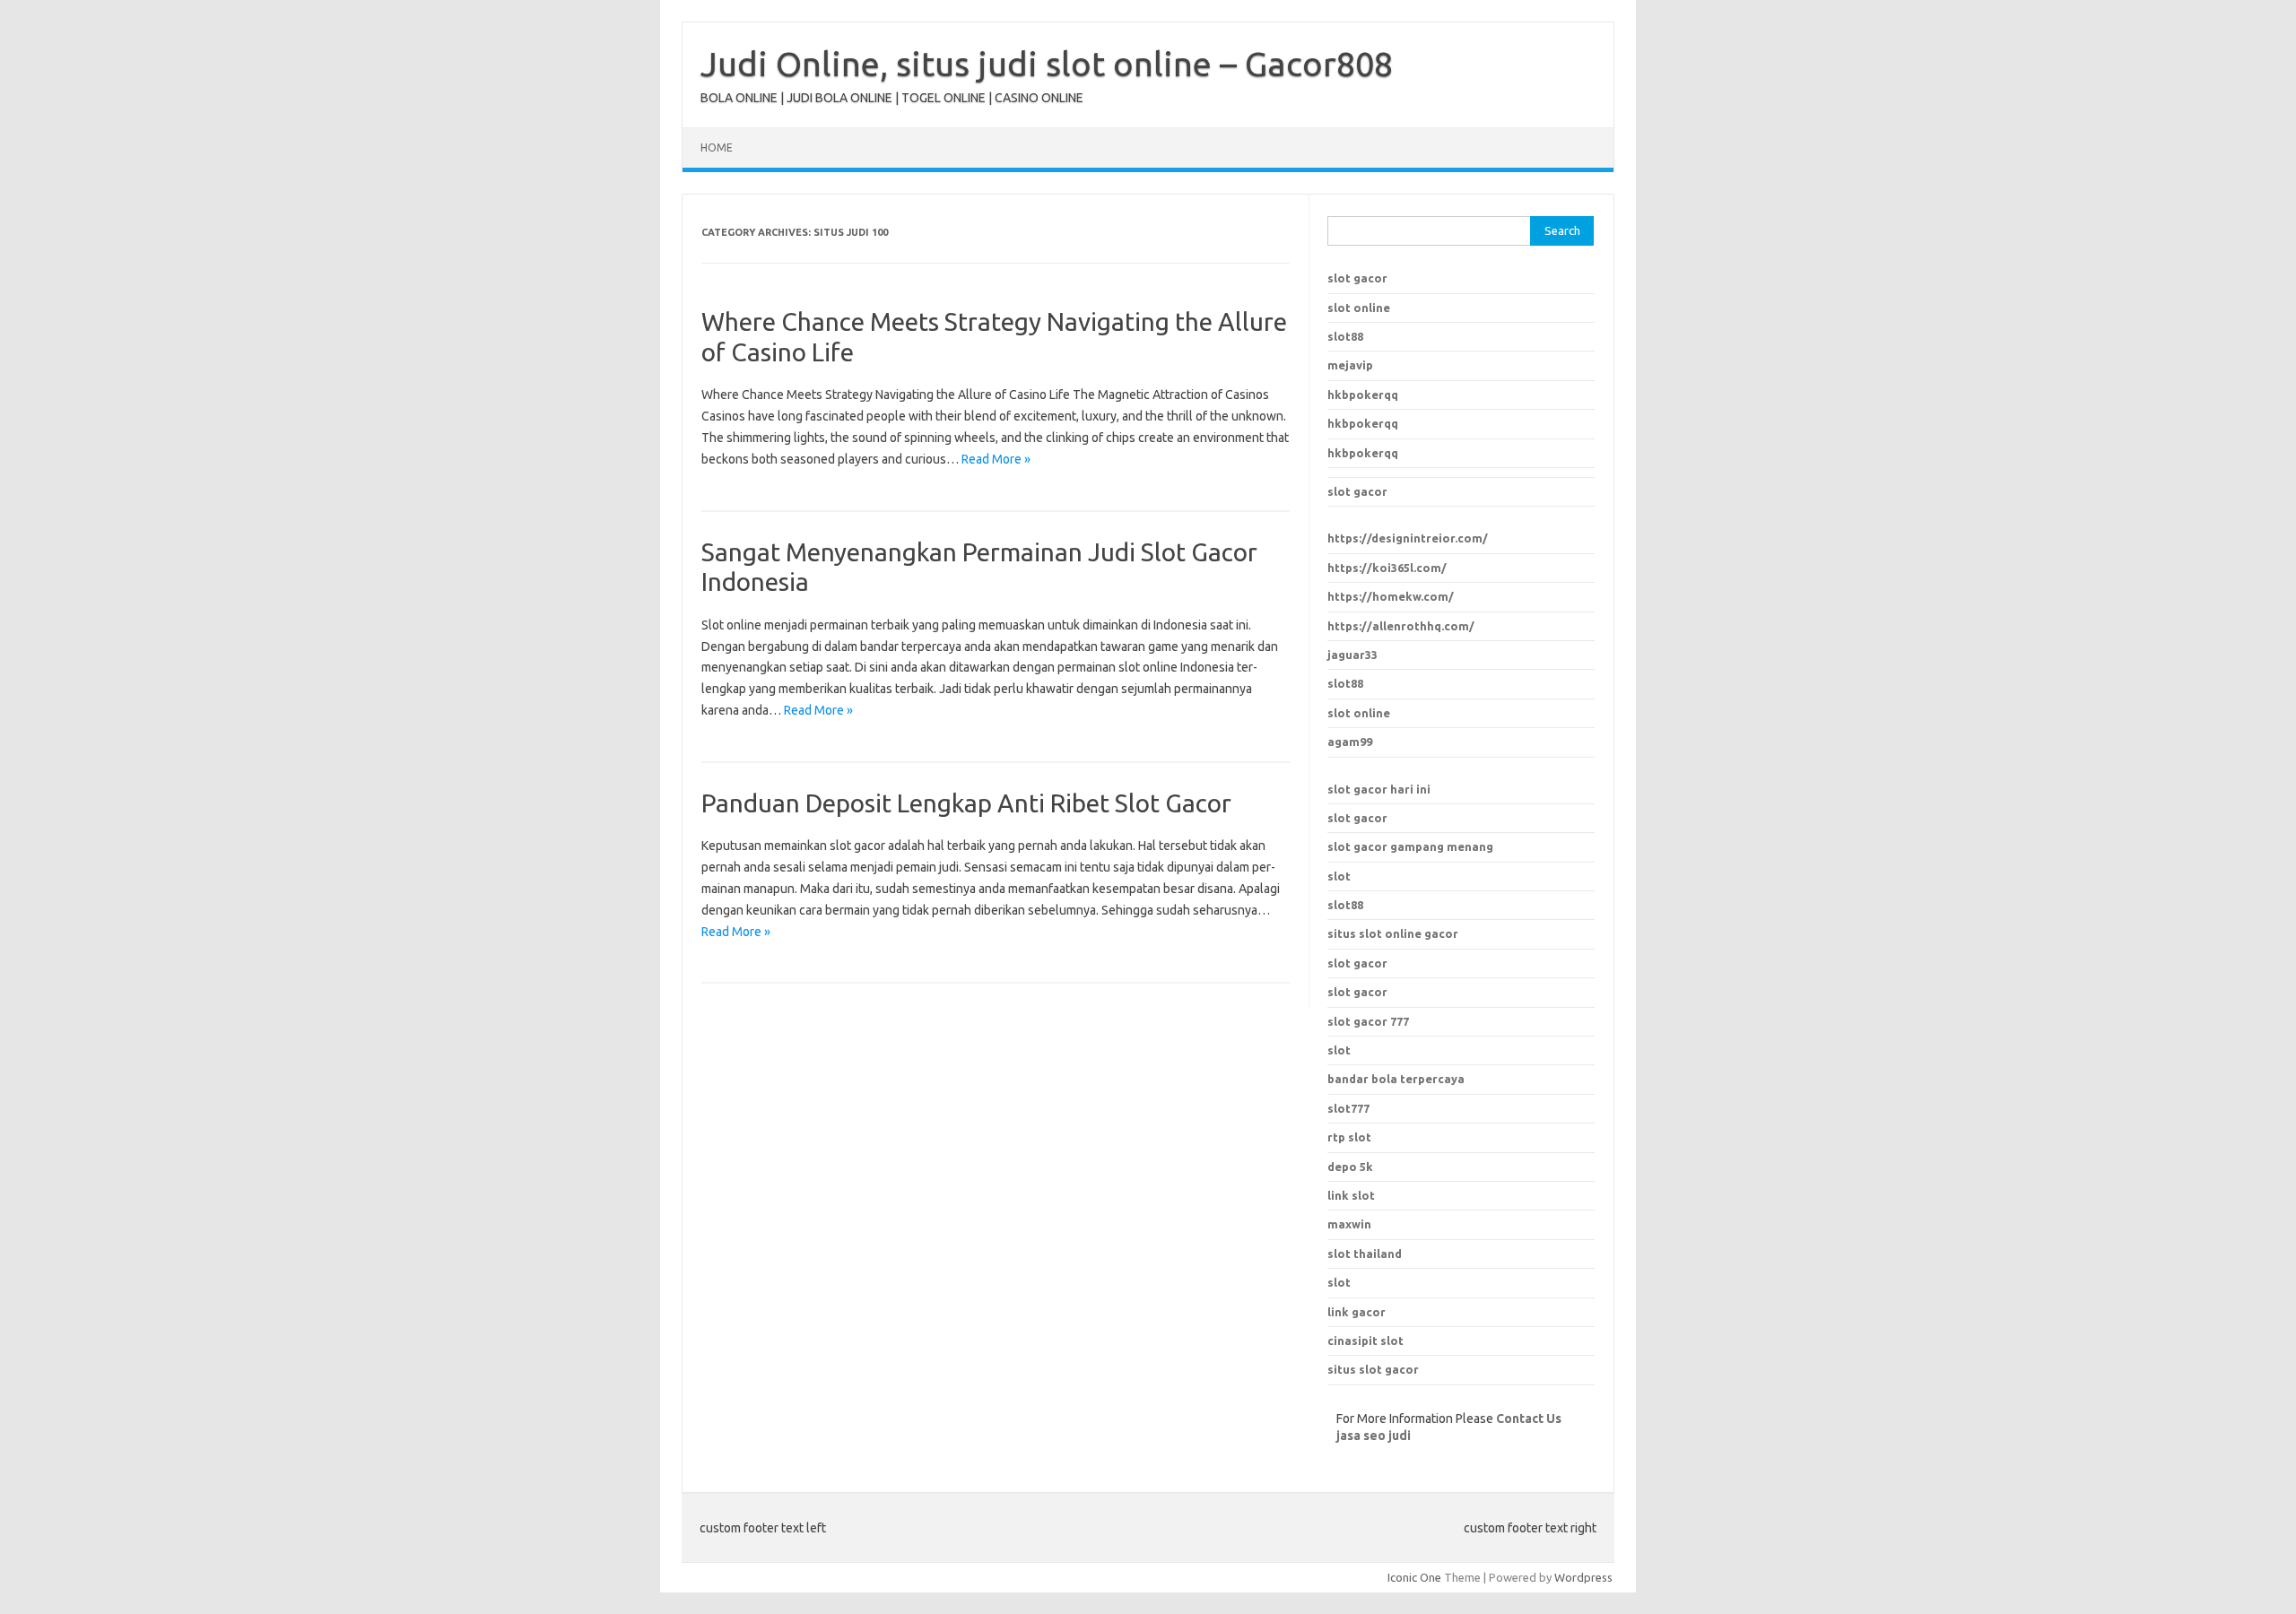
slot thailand (1365, 1254)
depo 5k (1350, 1167)
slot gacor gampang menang (1410, 846)
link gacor (1357, 1312)
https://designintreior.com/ (1408, 538)
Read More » (996, 459)
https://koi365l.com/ (1387, 568)
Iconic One (1414, 1577)
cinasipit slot (1365, 1341)
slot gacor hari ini (1379, 789)
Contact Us (1529, 1419)
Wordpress (1583, 1577)
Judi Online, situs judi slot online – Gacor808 (1047, 64)
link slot (1351, 1195)
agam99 (1350, 742)
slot (1339, 876)
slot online (1359, 308)
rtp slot (1349, 1137)
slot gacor (1357, 278)
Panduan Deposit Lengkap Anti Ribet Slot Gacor (966, 803)
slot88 (1345, 336)
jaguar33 (1352, 655)
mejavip (1350, 365)
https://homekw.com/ (1391, 596)
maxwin (1349, 1224)
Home (717, 148)
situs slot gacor (1373, 1369)
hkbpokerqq (1363, 395)
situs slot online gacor (1393, 933)
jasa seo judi (1374, 1436)
